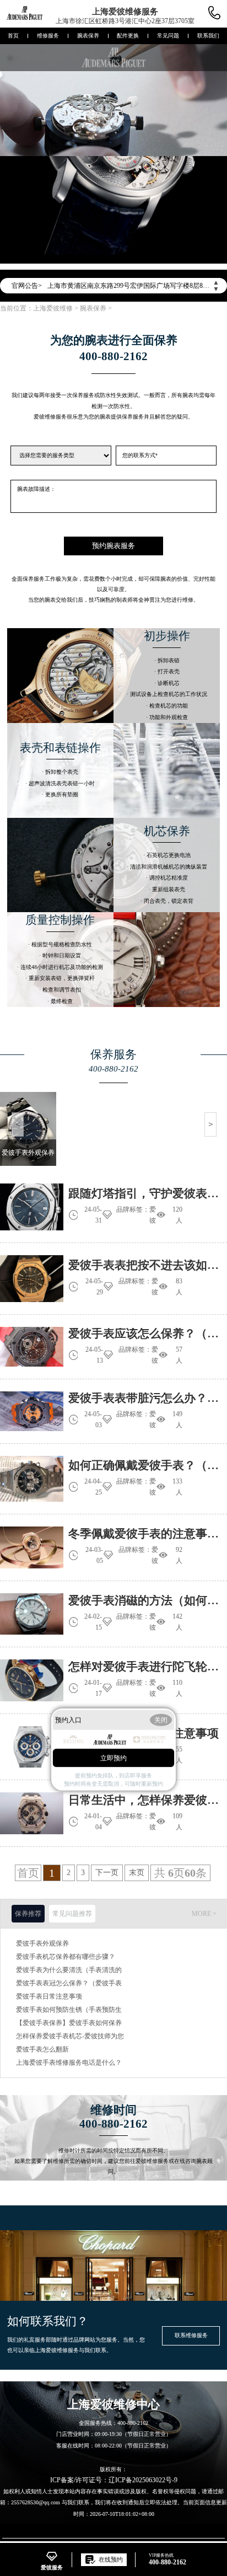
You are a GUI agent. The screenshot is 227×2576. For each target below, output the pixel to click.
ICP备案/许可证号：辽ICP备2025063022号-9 (114, 2480)
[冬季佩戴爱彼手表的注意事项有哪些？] (32, 1547)
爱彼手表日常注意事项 (49, 1996)
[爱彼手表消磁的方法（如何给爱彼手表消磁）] (32, 1614)
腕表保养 (88, 36)
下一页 (107, 1873)
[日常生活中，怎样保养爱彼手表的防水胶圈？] (32, 1813)
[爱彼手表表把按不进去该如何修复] (32, 1279)
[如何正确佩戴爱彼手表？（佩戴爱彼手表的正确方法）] (32, 1479)
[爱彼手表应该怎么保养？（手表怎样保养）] (32, 1347)
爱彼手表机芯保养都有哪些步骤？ (66, 1957)
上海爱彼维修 (53, 308)
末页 (137, 1873)
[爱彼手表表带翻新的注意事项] (32, 1747)
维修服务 (48, 36)
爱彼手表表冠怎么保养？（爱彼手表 (69, 1983)
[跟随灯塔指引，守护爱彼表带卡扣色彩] (32, 1207)
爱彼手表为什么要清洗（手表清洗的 (69, 1970)
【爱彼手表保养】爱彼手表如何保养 (69, 2023)
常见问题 (168, 36)
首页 (13, 36)
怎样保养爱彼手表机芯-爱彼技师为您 (70, 2036)
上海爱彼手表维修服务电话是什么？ (69, 2063)
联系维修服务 (191, 2335)
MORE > (204, 1914)
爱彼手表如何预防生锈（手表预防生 (69, 2010)
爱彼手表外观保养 (42, 1943)
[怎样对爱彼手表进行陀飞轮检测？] (32, 1680)
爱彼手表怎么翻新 (42, 2049)
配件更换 (128, 36)
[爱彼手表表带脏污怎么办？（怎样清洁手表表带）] (32, 1411)
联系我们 (208, 36)
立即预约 (113, 1758)
